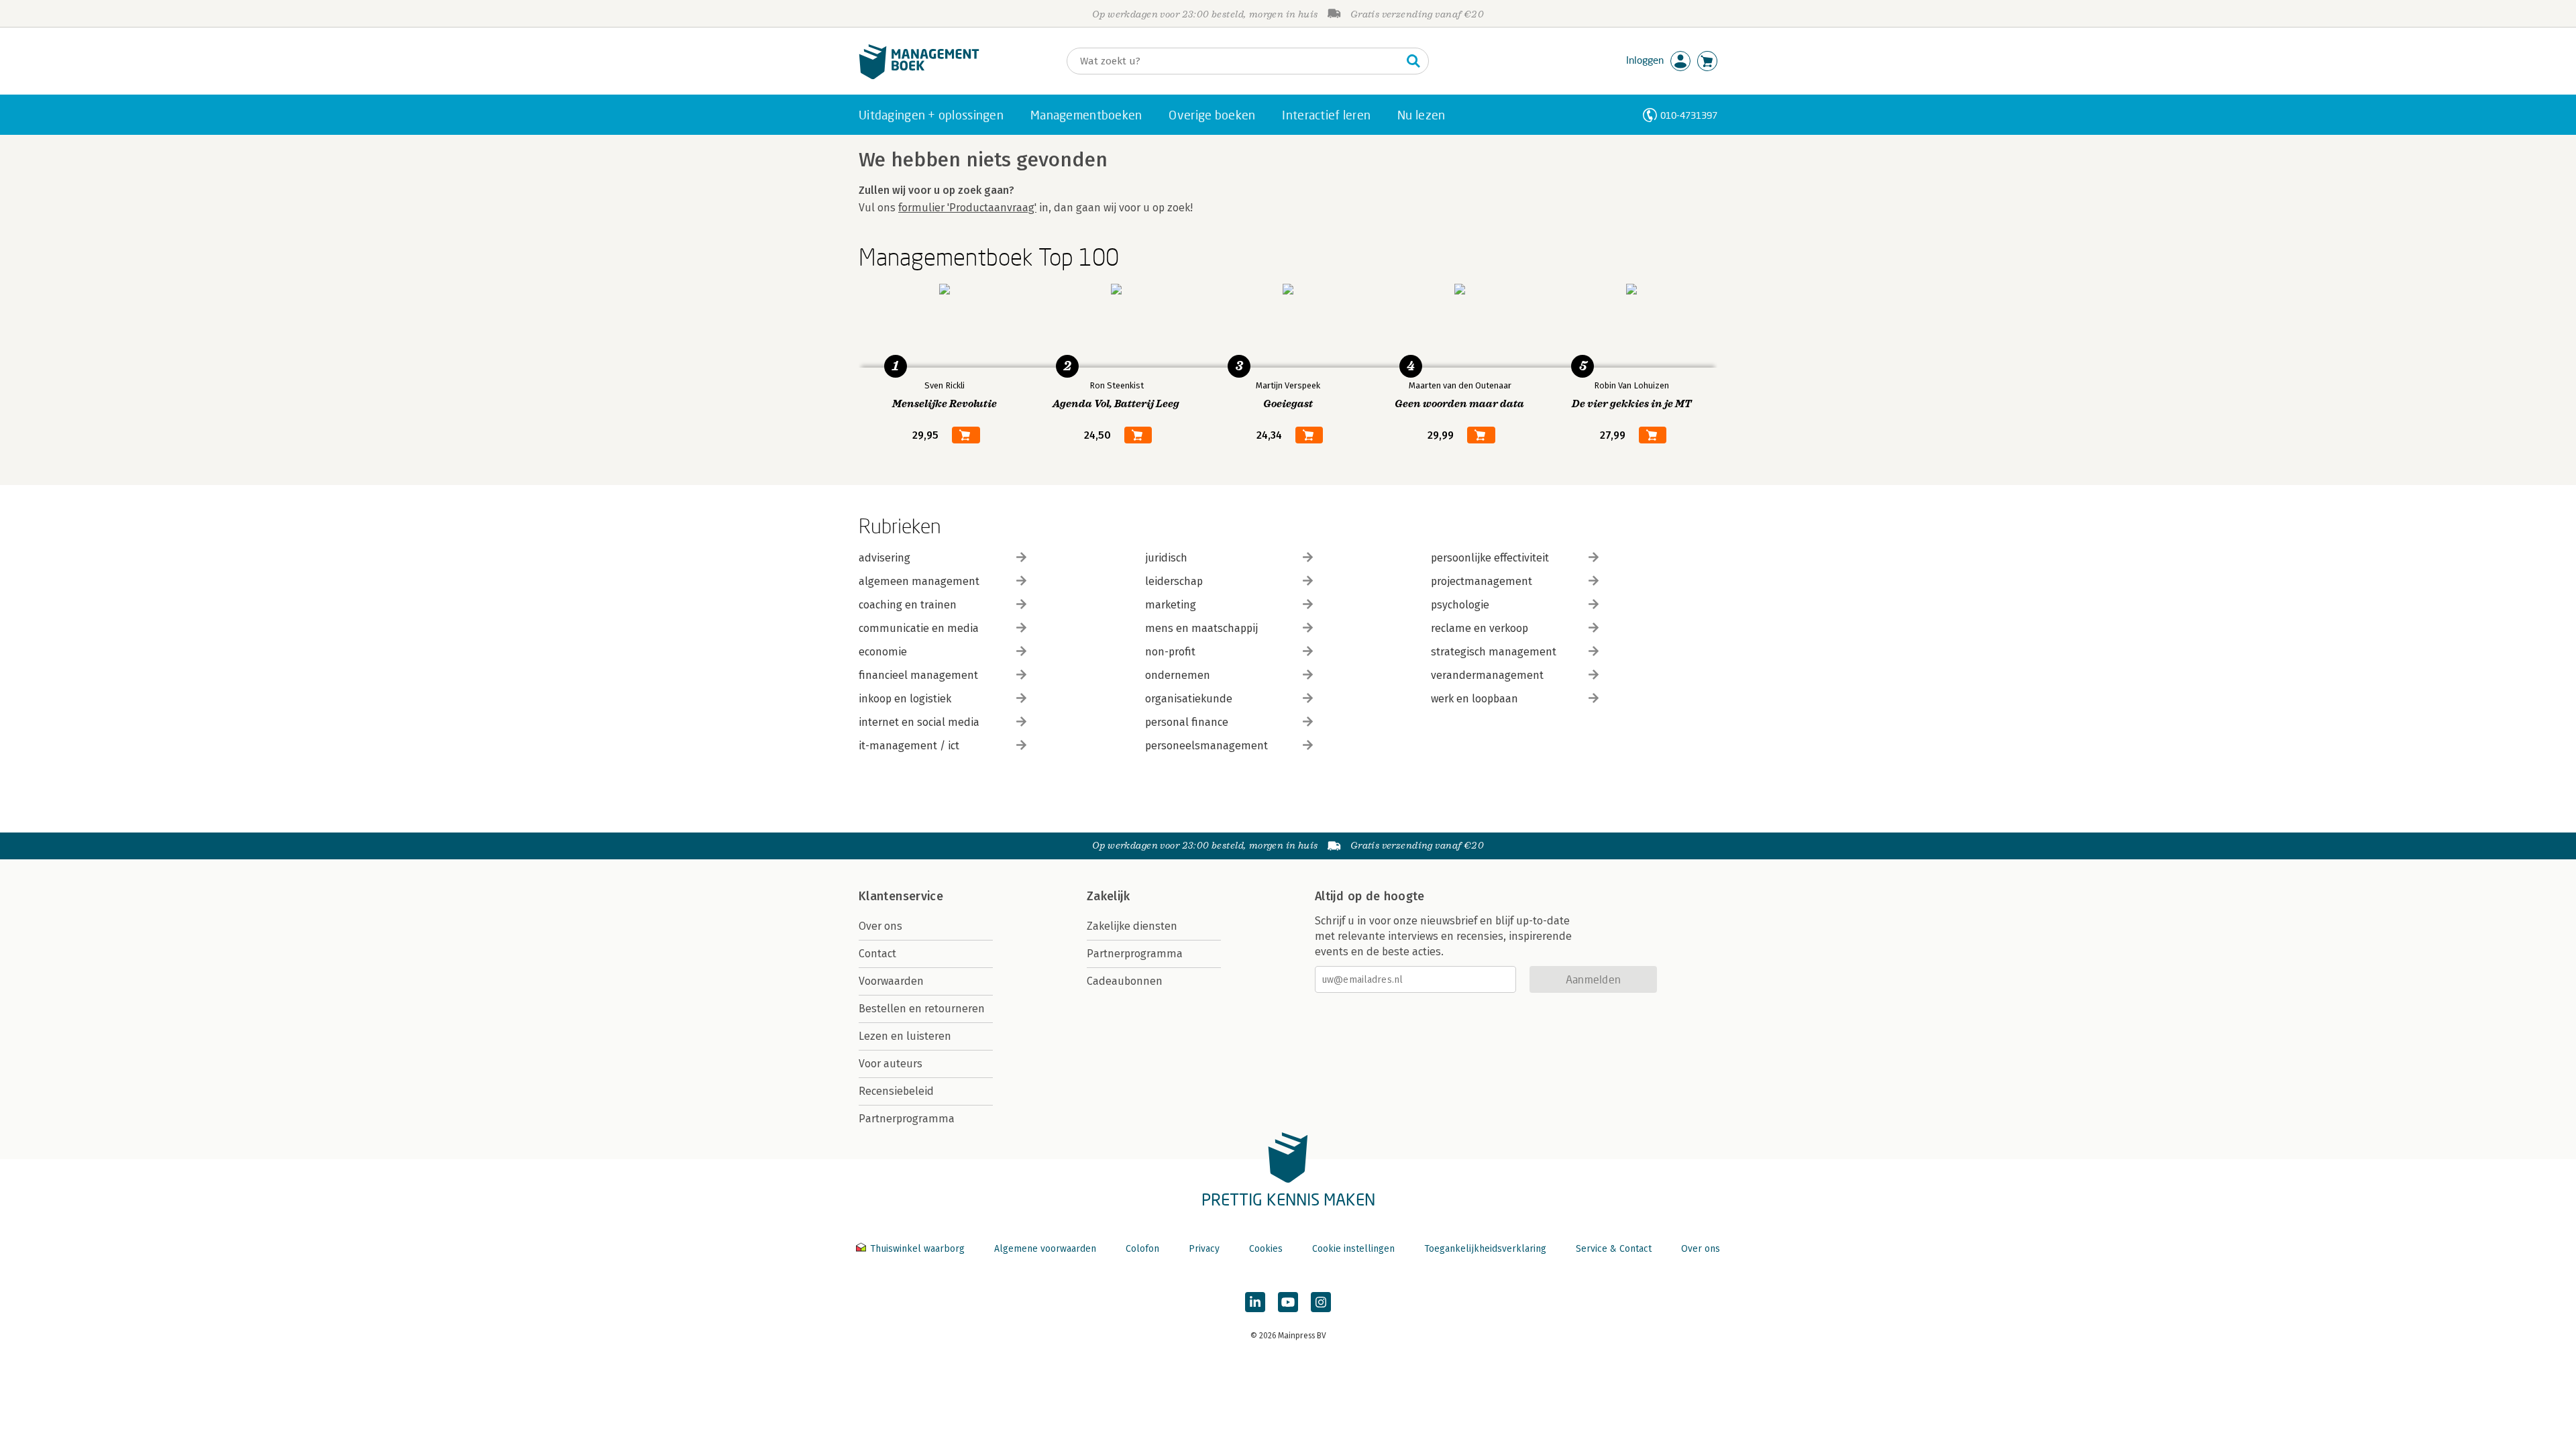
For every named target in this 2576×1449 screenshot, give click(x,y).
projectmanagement (1482, 581)
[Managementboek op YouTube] (1288, 1302)
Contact (877, 954)
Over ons (880, 926)
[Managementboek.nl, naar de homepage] (919, 76)
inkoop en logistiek (905, 699)
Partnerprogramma (907, 1119)
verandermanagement (1487, 675)
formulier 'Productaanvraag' (967, 208)
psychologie (1460, 605)
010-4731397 (1689, 115)
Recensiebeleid (896, 1091)
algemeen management (919, 581)
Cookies (1266, 1249)
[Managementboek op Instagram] (1321, 1302)
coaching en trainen (908, 605)
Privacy (1204, 1249)
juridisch (1166, 558)
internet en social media (919, 722)
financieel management (918, 675)
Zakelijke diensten (1132, 926)
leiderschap (1174, 581)
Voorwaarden (891, 981)
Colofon (1142, 1249)
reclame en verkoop (1480, 628)
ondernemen (1178, 675)
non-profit (1170, 652)
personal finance (1187, 722)
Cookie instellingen (1353, 1249)
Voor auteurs (891, 1064)
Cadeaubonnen (1125, 981)
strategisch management (1494, 652)
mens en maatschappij (1201, 628)
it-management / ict (909, 746)
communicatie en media (919, 628)
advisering (884, 558)
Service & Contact (1614, 1249)
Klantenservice (901, 896)
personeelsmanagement (1206, 746)
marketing (1171, 605)
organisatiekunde (1189, 699)
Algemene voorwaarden (1045, 1249)
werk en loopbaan (1474, 699)
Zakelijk (1108, 896)
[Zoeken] (1413, 61)
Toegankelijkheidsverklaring (1485, 1249)
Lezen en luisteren (905, 1036)
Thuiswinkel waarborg (917, 1249)
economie (883, 652)
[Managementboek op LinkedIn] (1255, 1302)
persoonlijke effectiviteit (1490, 558)
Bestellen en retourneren (922, 1009)
